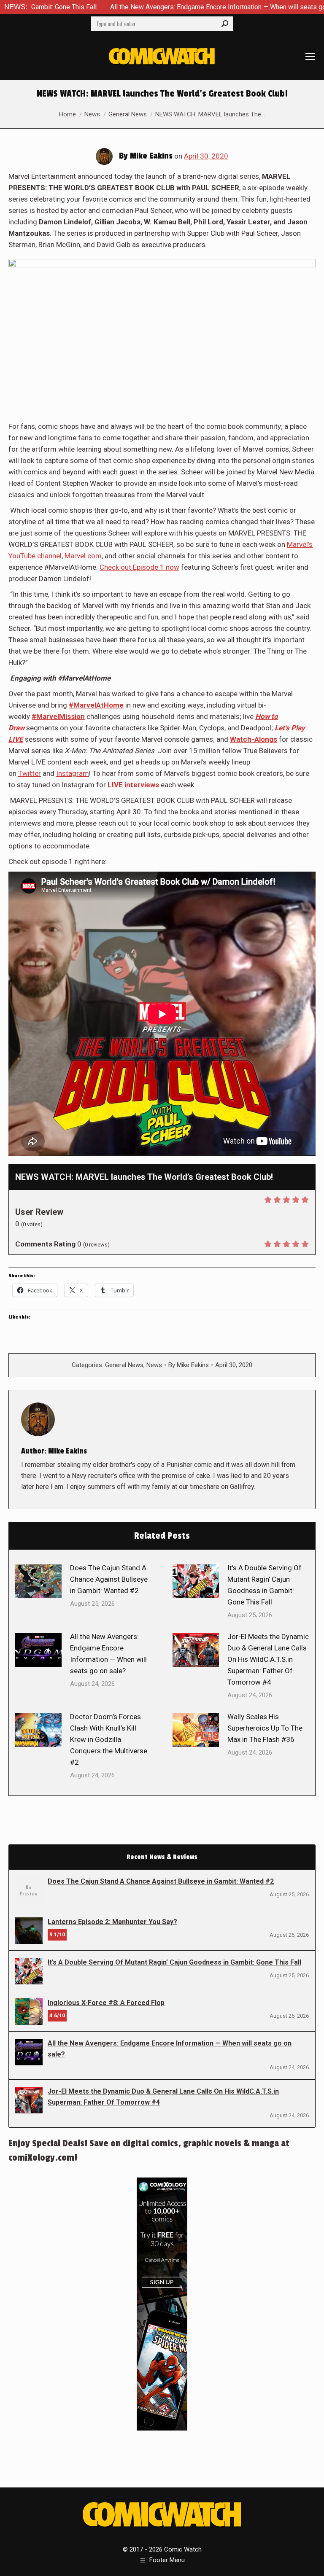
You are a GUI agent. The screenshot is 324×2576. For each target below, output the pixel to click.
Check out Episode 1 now (139, 567)
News (154, 1365)
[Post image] (38, 1581)
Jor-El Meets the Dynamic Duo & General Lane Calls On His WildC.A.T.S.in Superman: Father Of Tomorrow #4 (268, 1659)
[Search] (225, 24)
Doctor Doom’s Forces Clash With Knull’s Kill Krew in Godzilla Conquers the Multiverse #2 (109, 1739)
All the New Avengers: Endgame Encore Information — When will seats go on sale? (149, 7)
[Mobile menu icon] (310, 57)
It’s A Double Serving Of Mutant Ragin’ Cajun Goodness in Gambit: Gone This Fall (265, 1585)
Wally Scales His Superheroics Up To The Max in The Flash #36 (265, 1728)
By (189, 1365)
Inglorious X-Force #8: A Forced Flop (106, 2003)
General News (124, 1365)
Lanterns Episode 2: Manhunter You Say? (112, 1922)
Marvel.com (83, 556)
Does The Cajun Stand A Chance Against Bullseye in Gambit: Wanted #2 (109, 1579)
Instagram (73, 773)
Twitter (30, 773)
